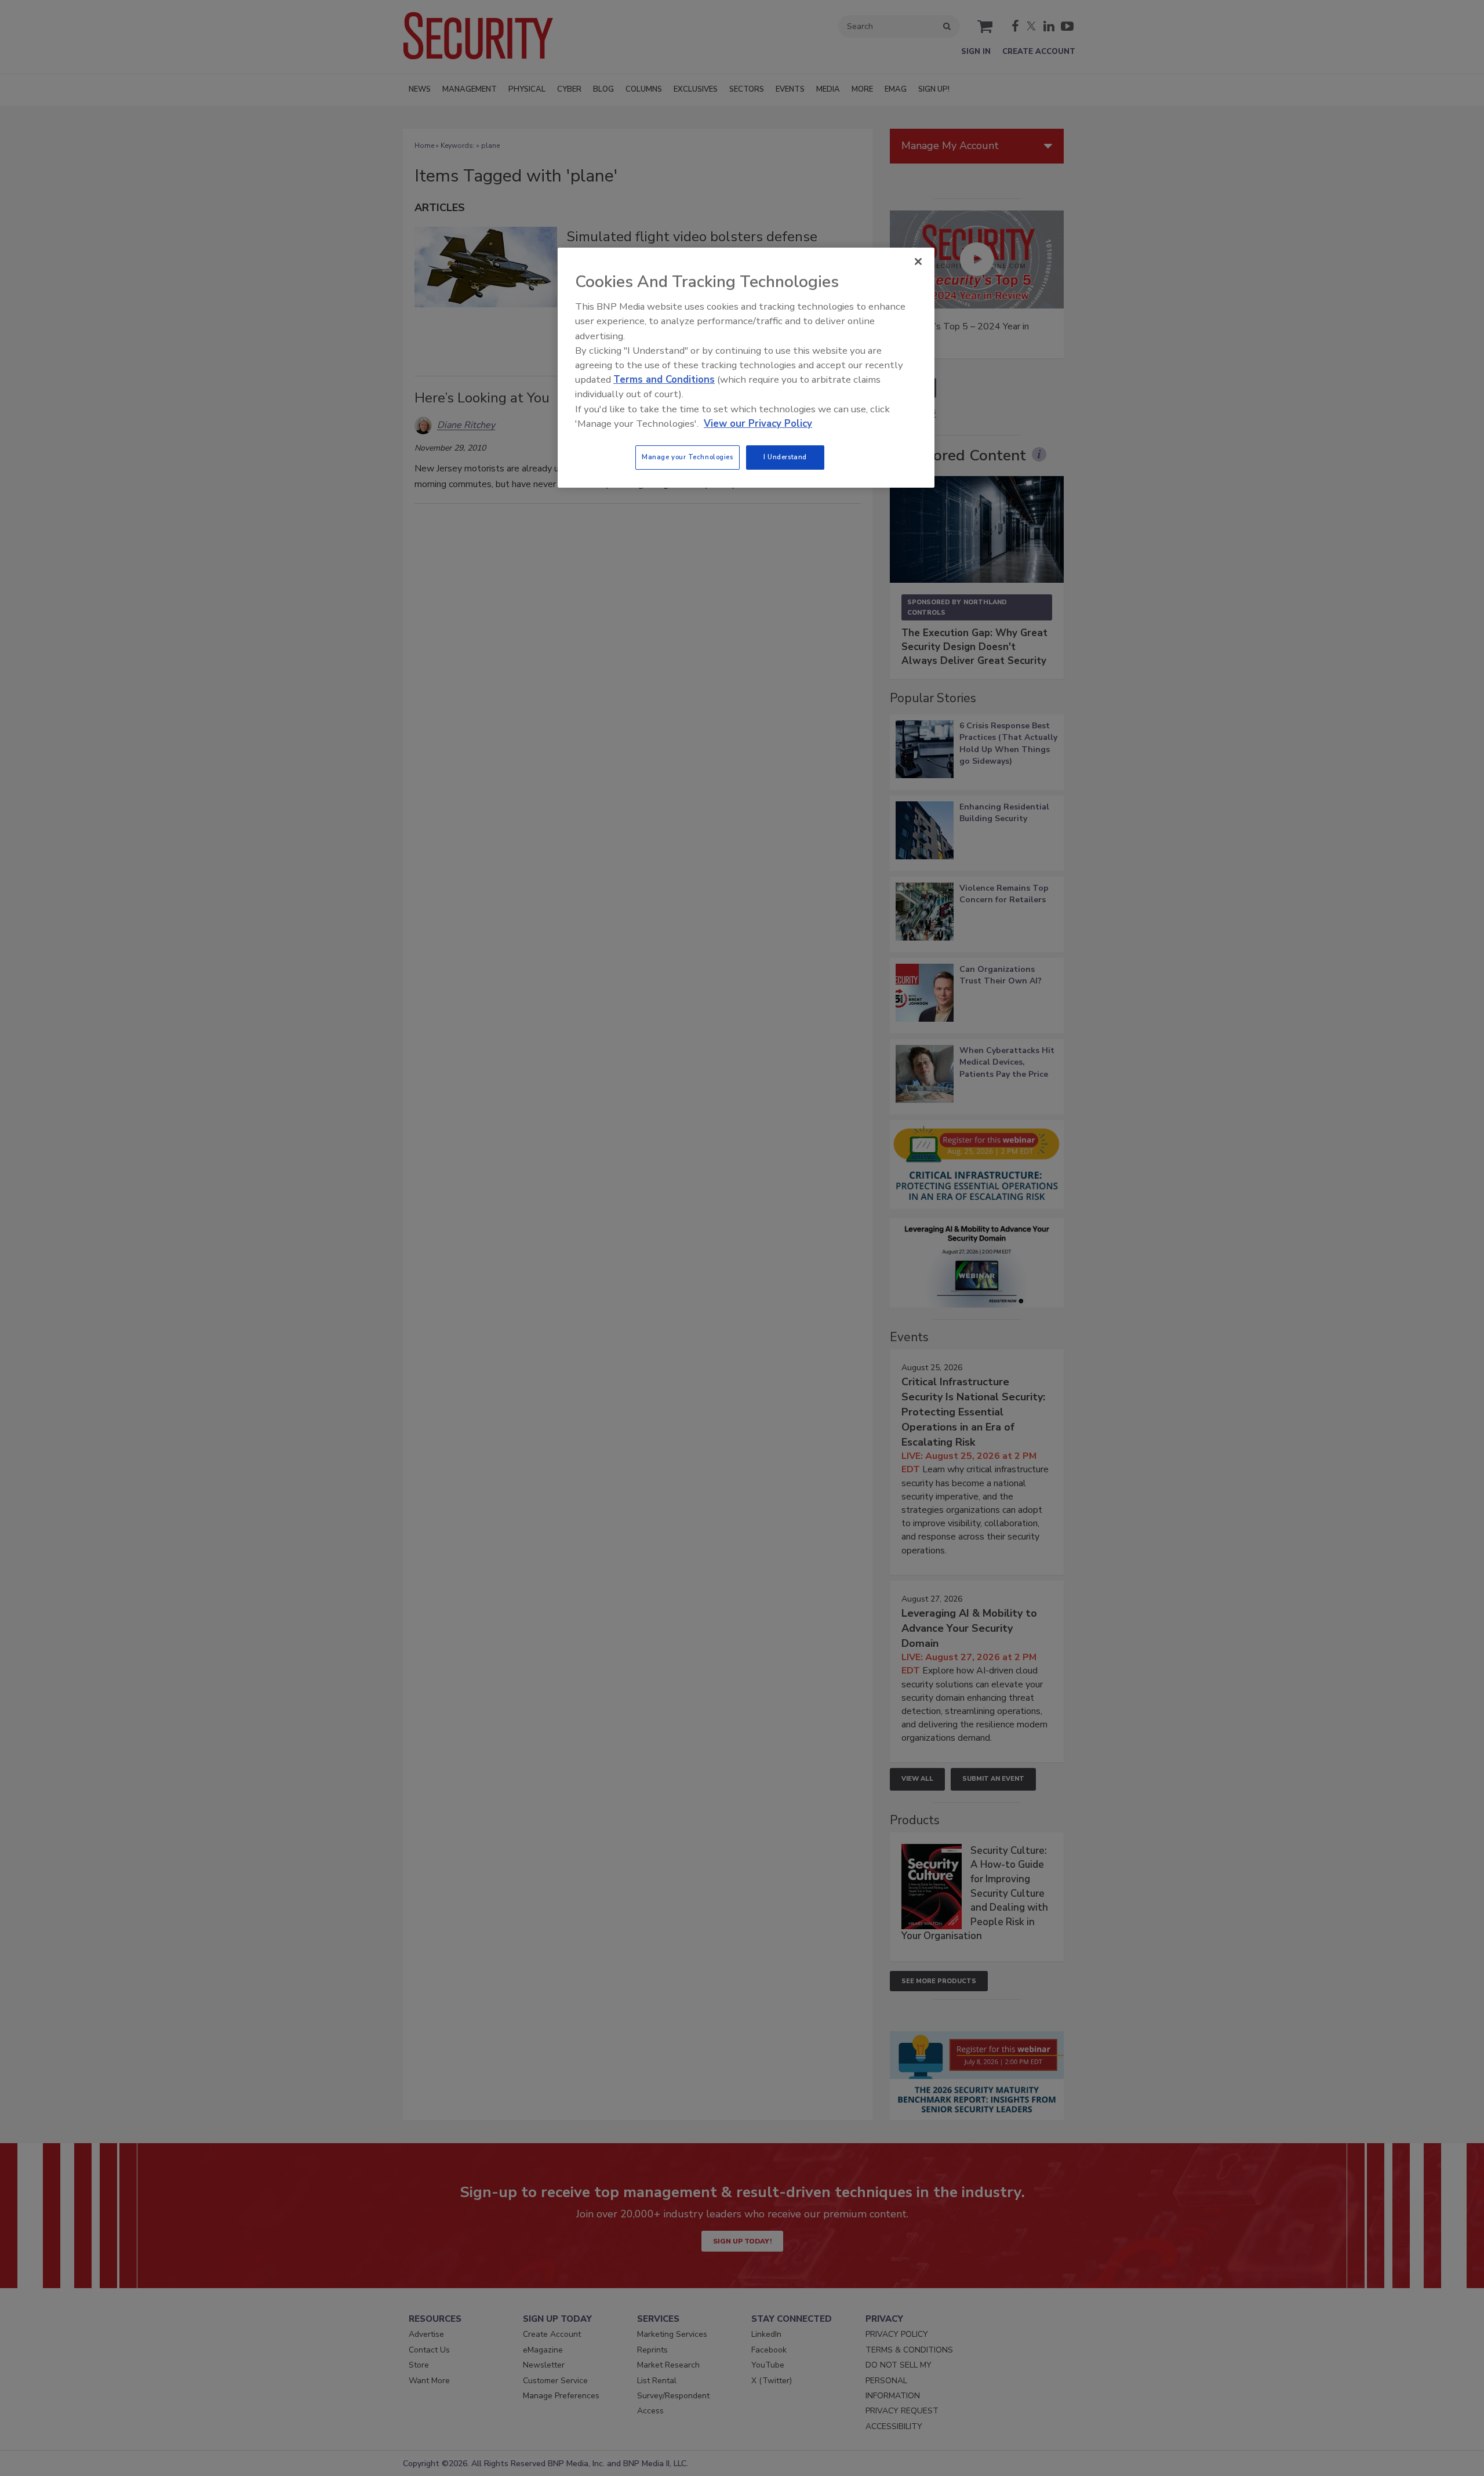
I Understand (785, 457)
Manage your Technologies (688, 457)
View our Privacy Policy (758, 424)
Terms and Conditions (664, 380)
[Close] (918, 262)
